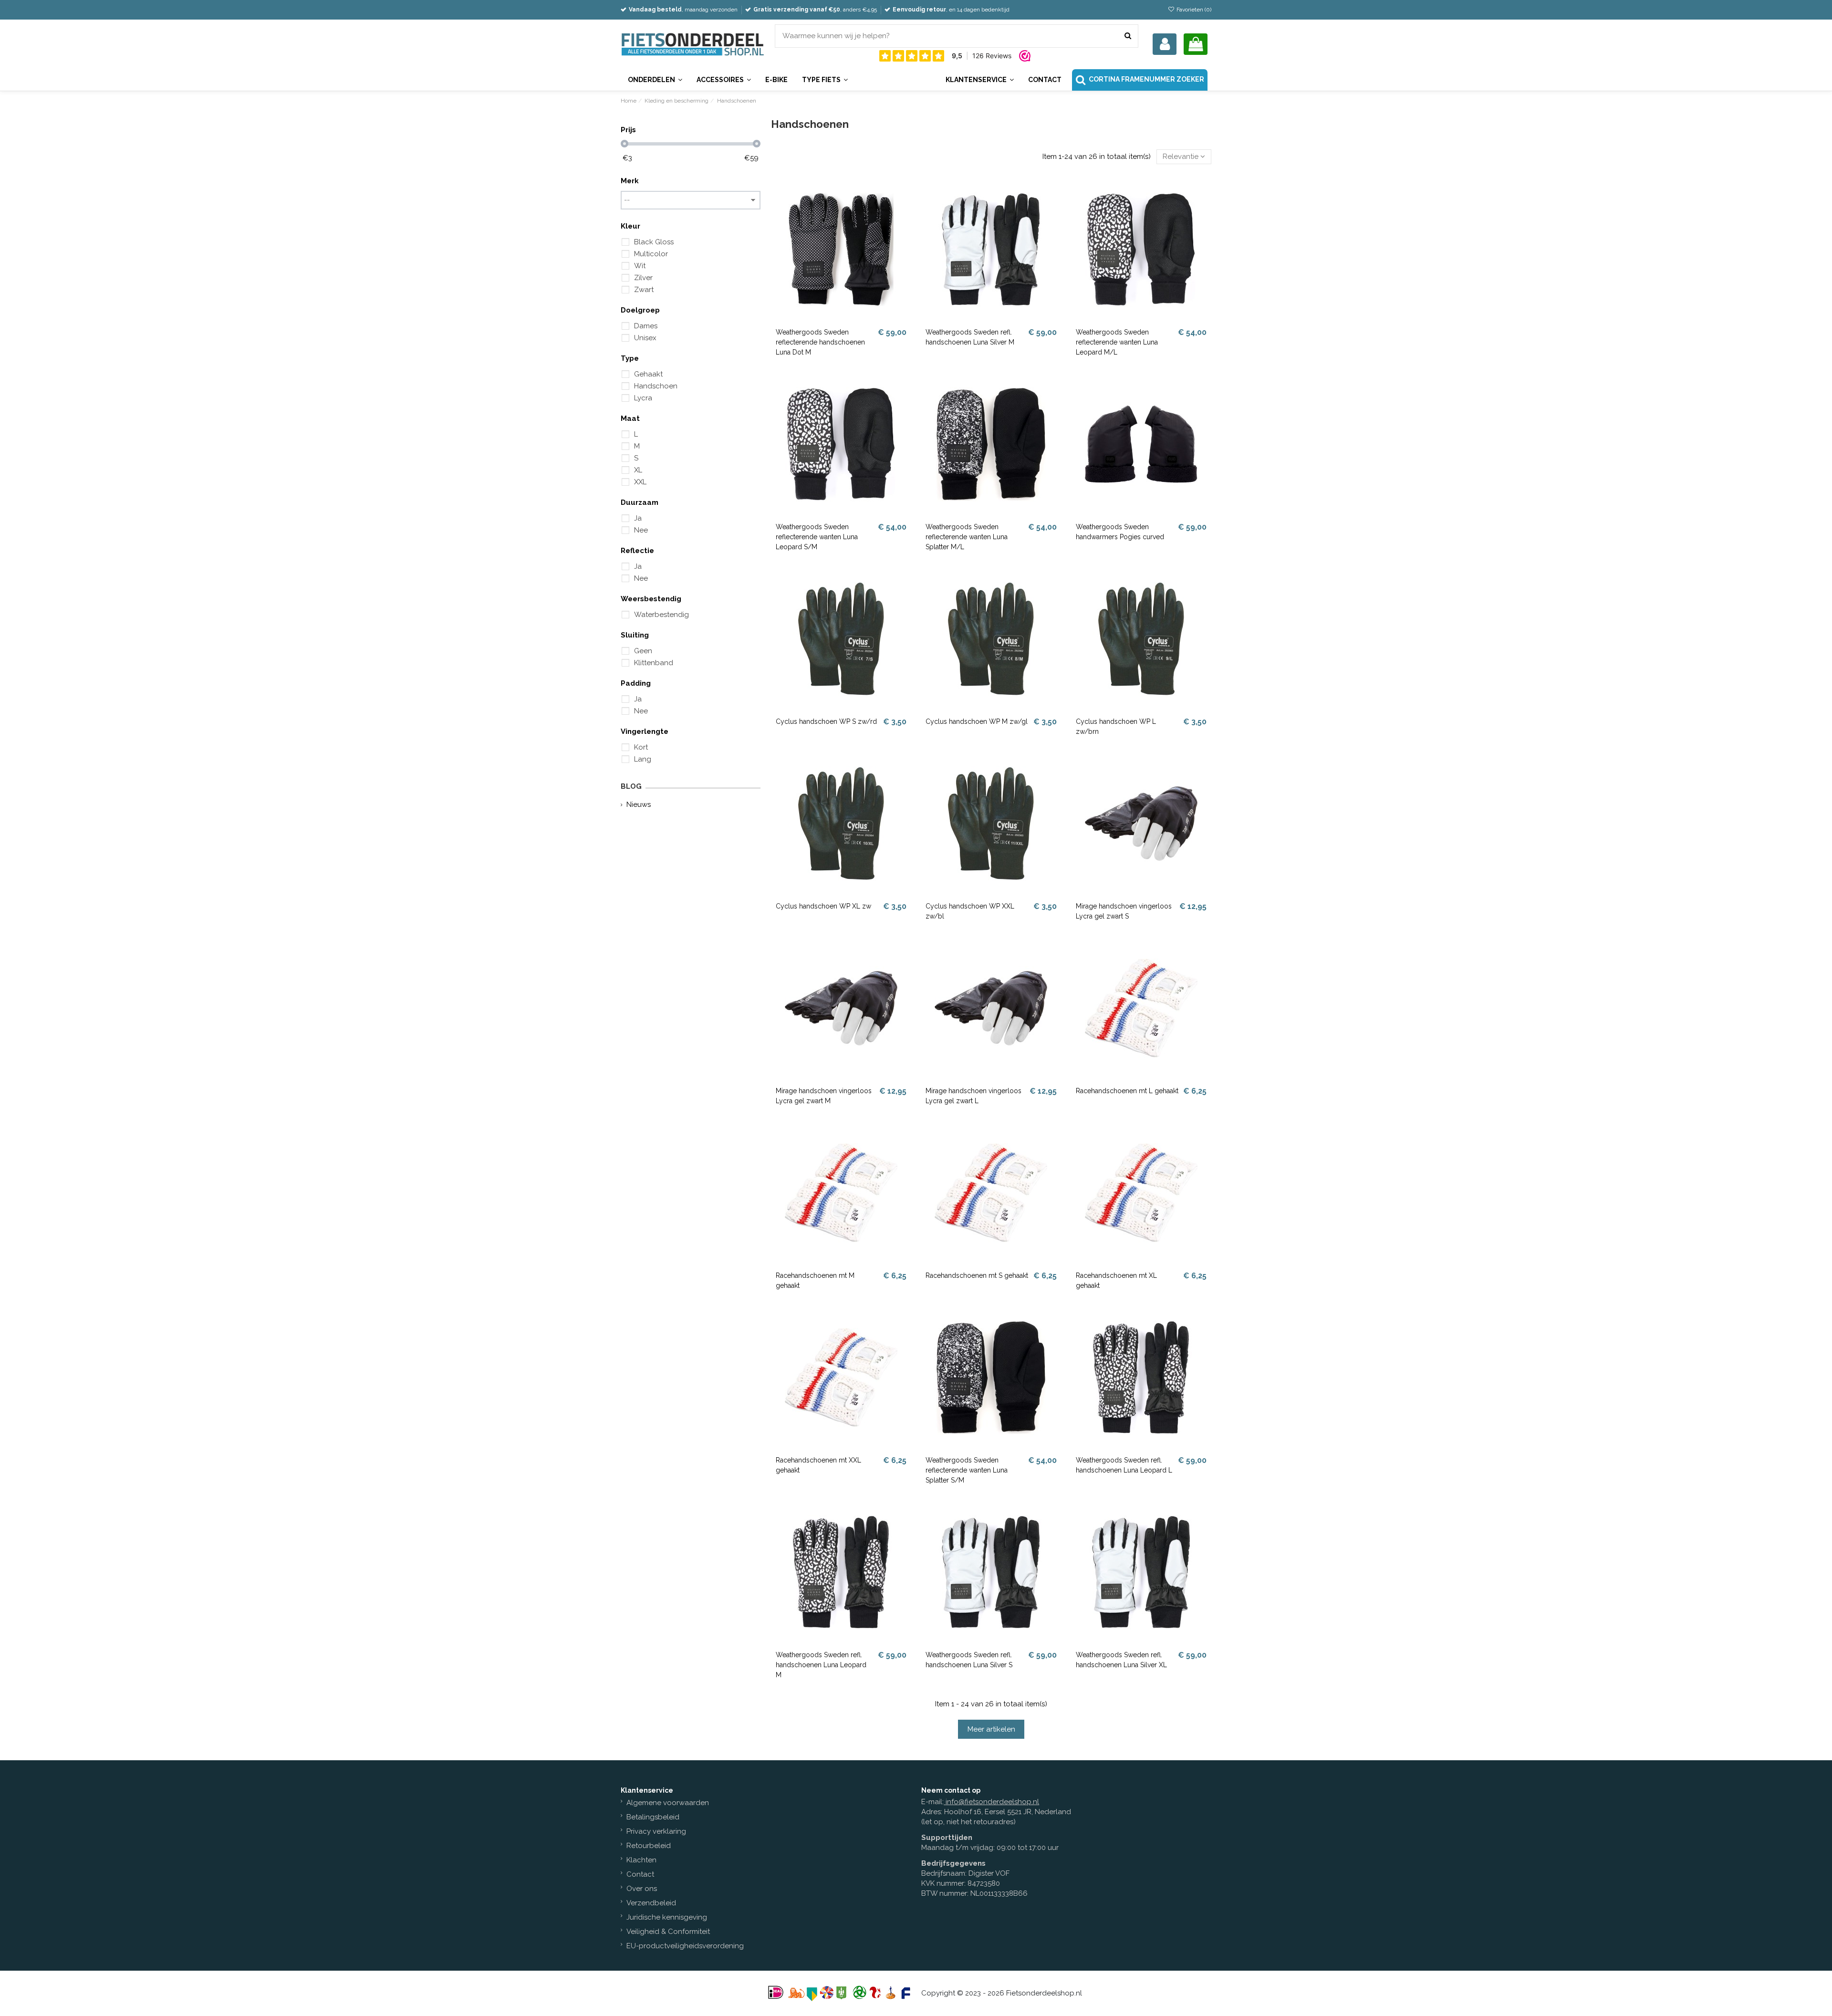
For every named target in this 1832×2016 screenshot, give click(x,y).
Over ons (642, 1889)
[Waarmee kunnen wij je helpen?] (1128, 36)
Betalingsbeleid (653, 1817)
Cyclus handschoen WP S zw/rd (826, 721)
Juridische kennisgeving (667, 1917)
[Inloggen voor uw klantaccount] (1165, 44)
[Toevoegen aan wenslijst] (904, 192)
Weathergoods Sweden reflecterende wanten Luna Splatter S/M (967, 1470)
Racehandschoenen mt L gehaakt (1127, 1091)
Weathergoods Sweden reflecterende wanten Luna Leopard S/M (817, 537)
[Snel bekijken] (904, 209)
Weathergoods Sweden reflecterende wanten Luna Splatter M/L (967, 537)
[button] (979, 80)
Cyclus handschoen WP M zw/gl (977, 721)
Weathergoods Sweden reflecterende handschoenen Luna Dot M (820, 342)
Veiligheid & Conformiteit (668, 1932)
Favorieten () (1193, 10)
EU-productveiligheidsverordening (685, 1946)
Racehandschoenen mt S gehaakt (977, 1275)
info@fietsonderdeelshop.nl (992, 1802)
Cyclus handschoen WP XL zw (823, 906)
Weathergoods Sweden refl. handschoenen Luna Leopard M (821, 1665)
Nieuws (639, 804)
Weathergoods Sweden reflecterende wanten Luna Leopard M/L (1117, 342)
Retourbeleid (649, 1846)
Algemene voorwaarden (668, 1803)
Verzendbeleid (651, 1903)
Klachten (641, 1860)
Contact (640, 1874)
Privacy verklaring (656, 1831)
